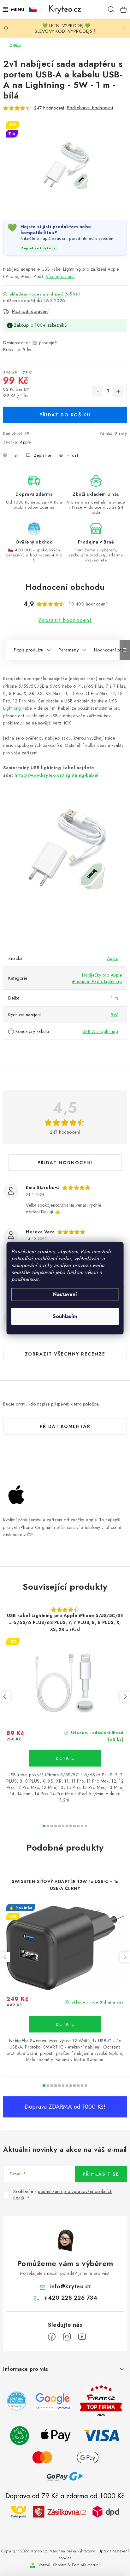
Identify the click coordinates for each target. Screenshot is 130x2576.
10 (82, 1826)
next (125, 1697)
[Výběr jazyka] (35, 9)
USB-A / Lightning (100, 1031)
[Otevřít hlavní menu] (12, 9)
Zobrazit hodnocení (65, 620)
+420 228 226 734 (71, 2298)
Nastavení (65, 1294)
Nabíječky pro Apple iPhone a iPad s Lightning (97, 978)
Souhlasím (65, 1316)
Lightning (12, 708)
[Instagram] (67, 2337)
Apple (26, 442)
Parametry (69, 650)
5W (114, 1015)
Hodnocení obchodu (65, 587)
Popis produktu (29, 650)
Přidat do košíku (65, 415)
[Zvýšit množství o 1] (118, 391)
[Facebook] (52, 2337)
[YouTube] (82, 2337)
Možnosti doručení (30, 311)
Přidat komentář (65, 1426)
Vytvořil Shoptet (52, 2565)
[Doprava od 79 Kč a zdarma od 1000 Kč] (65, 2511)
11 (86, 1826)
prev (5, 1697)
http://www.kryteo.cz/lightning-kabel (57, 775)
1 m (115, 998)
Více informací (60, 276)
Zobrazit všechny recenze (65, 1354)
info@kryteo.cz (71, 2286)
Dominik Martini (86, 2565)
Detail (65, 1758)
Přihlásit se (101, 2174)
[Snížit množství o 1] (98, 391)
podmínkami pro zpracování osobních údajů (63, 2195)
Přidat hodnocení (65, 1163)
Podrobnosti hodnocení (90, 108)
